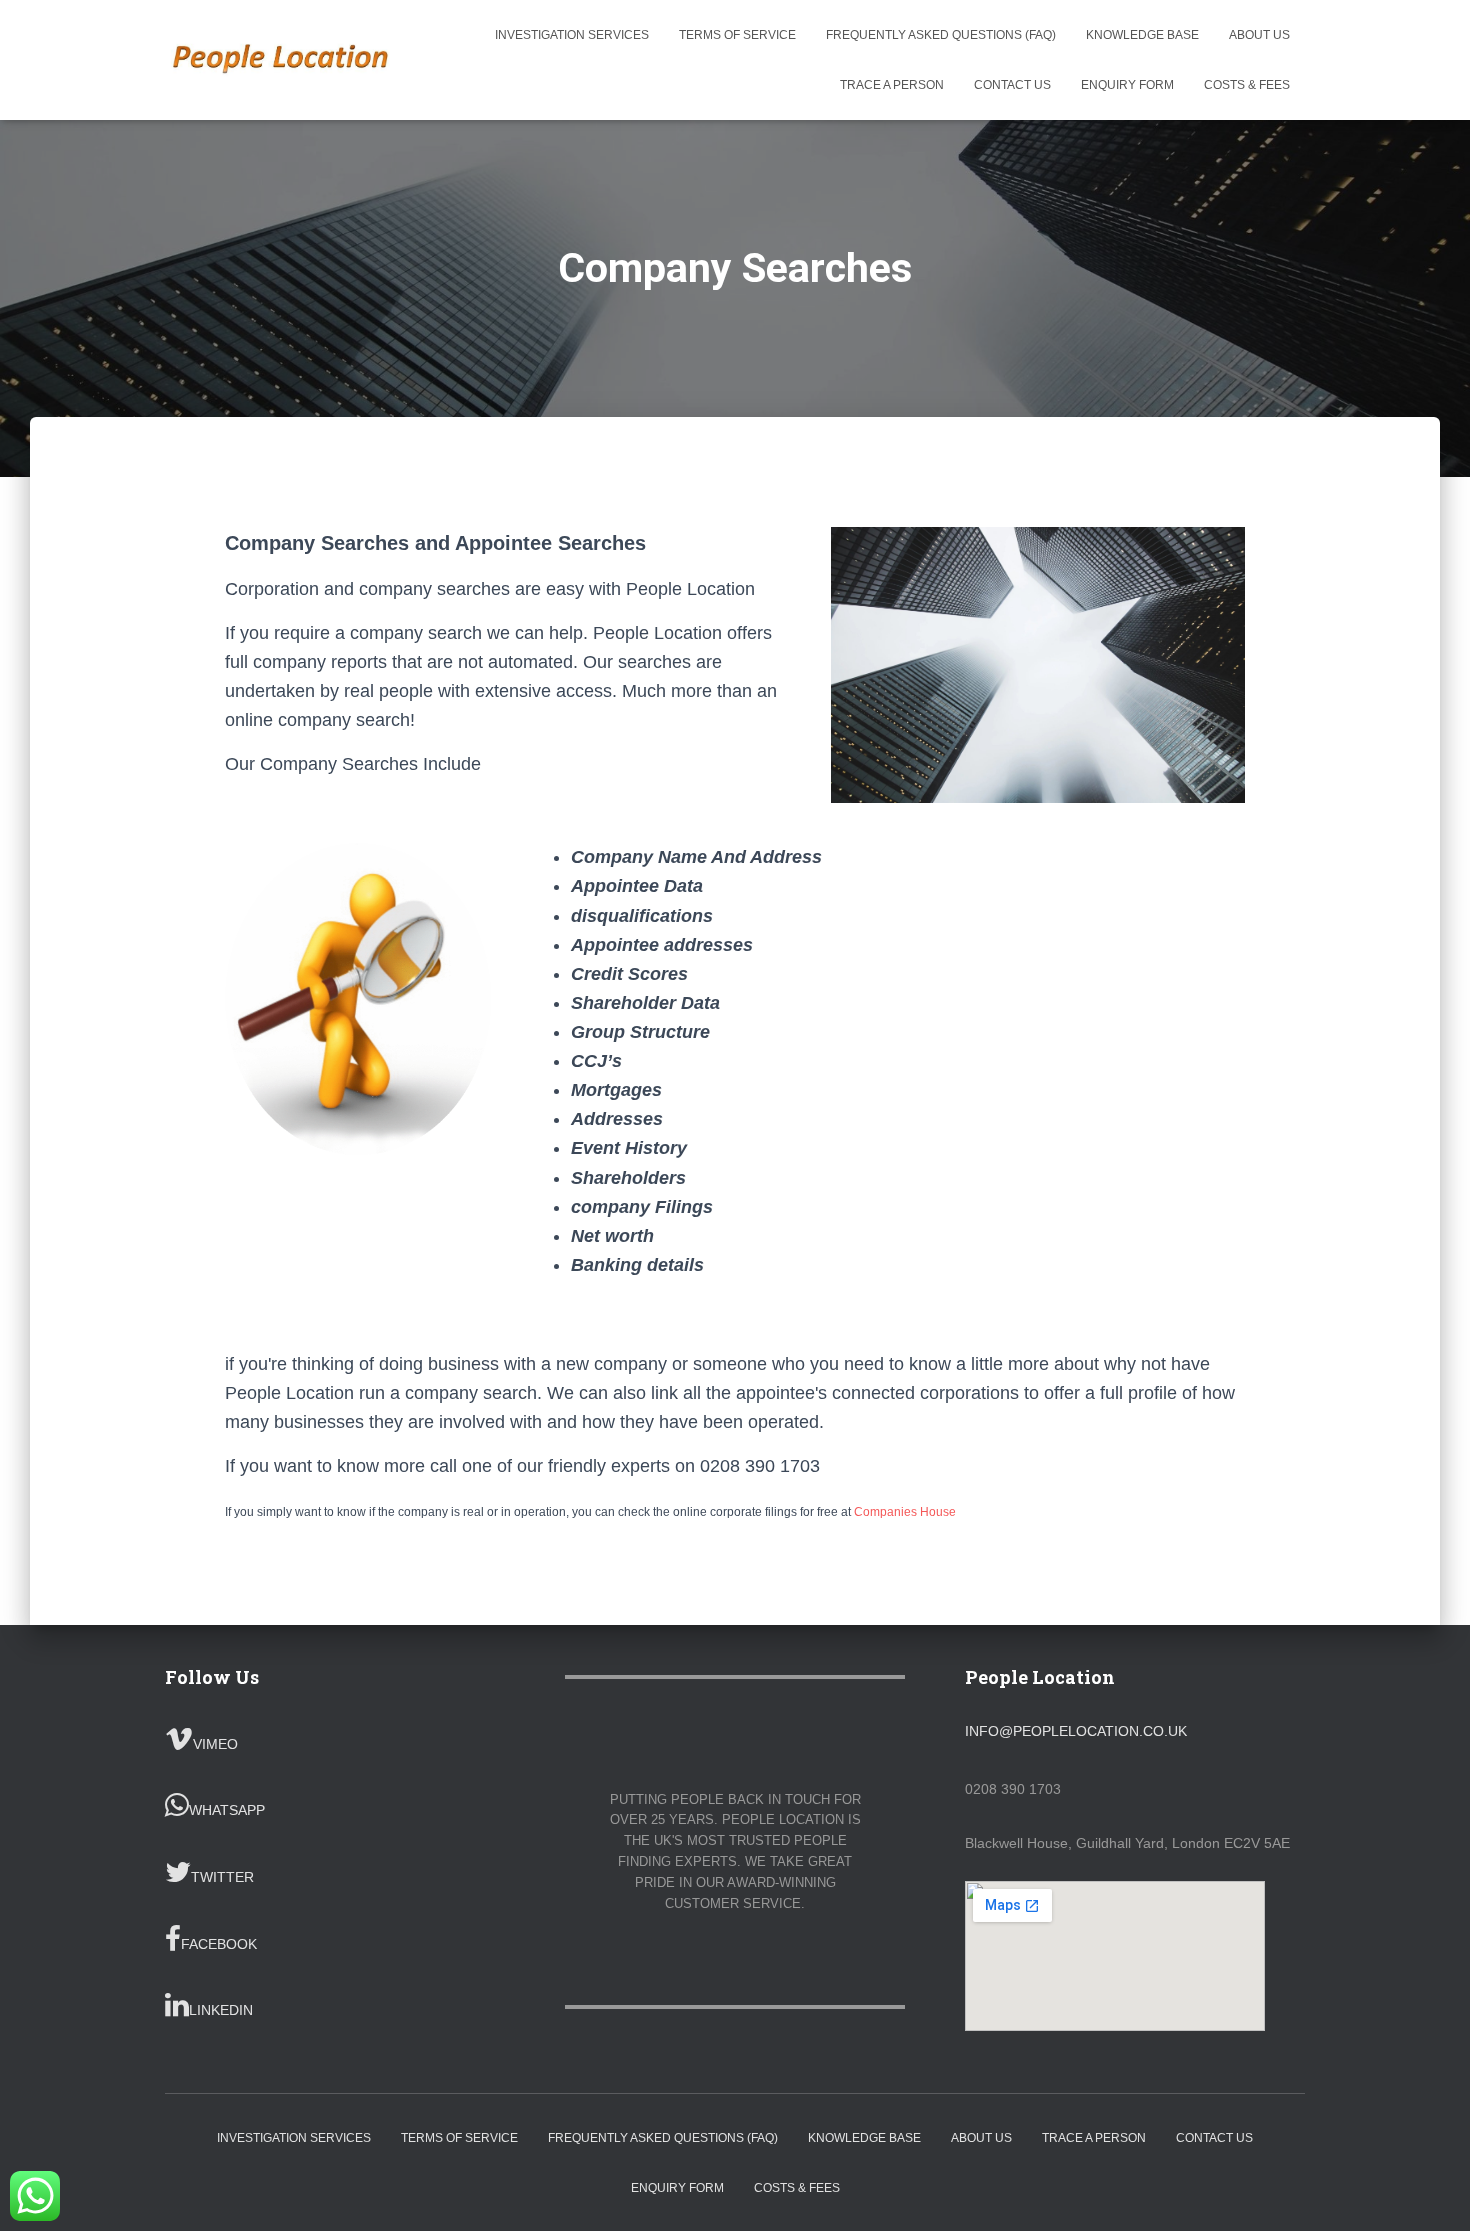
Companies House (905, 1512)
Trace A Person (892, 85)
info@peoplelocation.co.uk (1076, 1731)
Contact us (1012, 85)
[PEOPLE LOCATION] (282, 60)
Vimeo (215, 1744)
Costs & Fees (1247, 85)
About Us (1259, 35)
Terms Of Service (737, 35)
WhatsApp (227, 1810)
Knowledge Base (1142, 35)
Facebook (219, 1944)
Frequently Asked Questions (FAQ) (941, 35)
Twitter (222, 1877)
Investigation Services (572, 35)
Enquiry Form (1127, 85)
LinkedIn (221, 2010)
